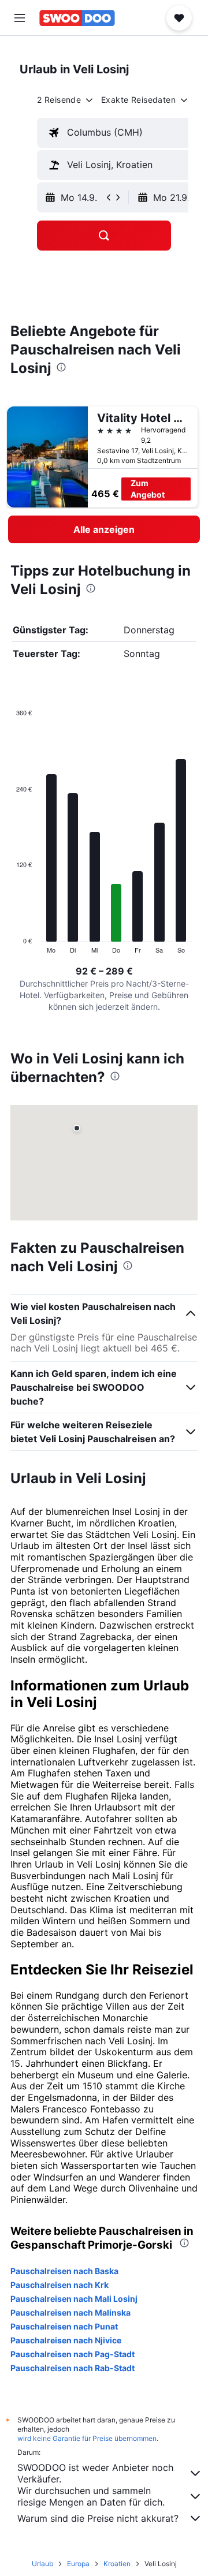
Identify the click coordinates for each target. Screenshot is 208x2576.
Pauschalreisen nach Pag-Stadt (73, 2354)
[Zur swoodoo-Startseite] (77, 18)
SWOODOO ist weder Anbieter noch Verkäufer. (95, 2473)
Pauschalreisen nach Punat (64, 2326)
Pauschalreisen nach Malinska (70, 2312)
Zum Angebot (148, 489)
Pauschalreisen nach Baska (64, 2271)
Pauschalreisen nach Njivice (66, 2340)
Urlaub (42, 2564)
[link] (104, 529)
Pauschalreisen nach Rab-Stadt (73, 2368)
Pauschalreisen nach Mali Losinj (74, 2299)
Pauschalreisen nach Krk (60, 2285)
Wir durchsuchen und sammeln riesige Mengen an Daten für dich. (91, 2496)
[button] (20, 18)
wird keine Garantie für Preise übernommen (87, 2438)
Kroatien (117, 2564)
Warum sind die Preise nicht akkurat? (98, 2518)
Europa (78, 2564)
